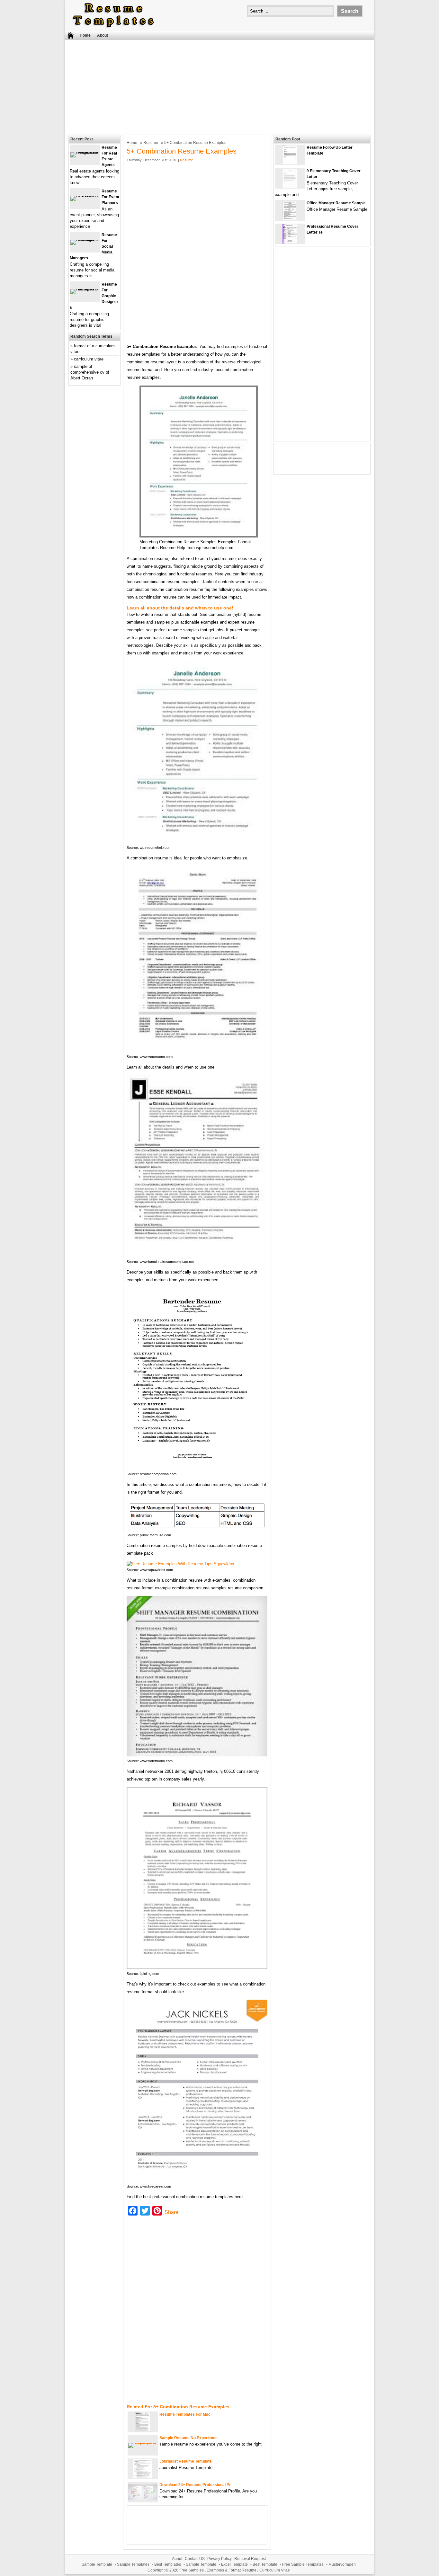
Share (171, 2212)
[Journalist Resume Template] (143, 2477)
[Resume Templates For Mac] (143, 2430)
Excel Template (234, 2564)
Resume (151, 143)
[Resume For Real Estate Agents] (85, 152)
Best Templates (168, 2564)
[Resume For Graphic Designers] (85, 289)
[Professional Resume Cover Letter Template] (290, 242)
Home (85, 35)
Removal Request (250, 2559)
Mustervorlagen (342, 2564)
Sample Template (97, 2564)
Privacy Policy (219, 2559)
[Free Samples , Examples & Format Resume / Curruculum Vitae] (113, 28)
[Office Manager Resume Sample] (290, 219)
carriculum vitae (89, 359)
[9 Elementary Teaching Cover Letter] (290, 187)
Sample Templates (133, 2564)
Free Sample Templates (303, 2564)
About (103, 35)
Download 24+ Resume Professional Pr (195, 2485)
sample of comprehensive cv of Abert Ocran (90, 372)
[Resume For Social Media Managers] (85, 240)
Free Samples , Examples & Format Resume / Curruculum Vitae (235, 2570)
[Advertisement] (219, 86)
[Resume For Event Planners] (85, 196)
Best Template (265, 2564)
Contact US (195, 2559)
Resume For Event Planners (110, 197)
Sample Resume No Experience (188, 2438)
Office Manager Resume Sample (336, 203)
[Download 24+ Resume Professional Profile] (143, 2498)
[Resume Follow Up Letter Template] (290, 163)
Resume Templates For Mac (185, 2414)
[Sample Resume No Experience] (143, 2443)
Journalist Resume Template (186, 2461)
